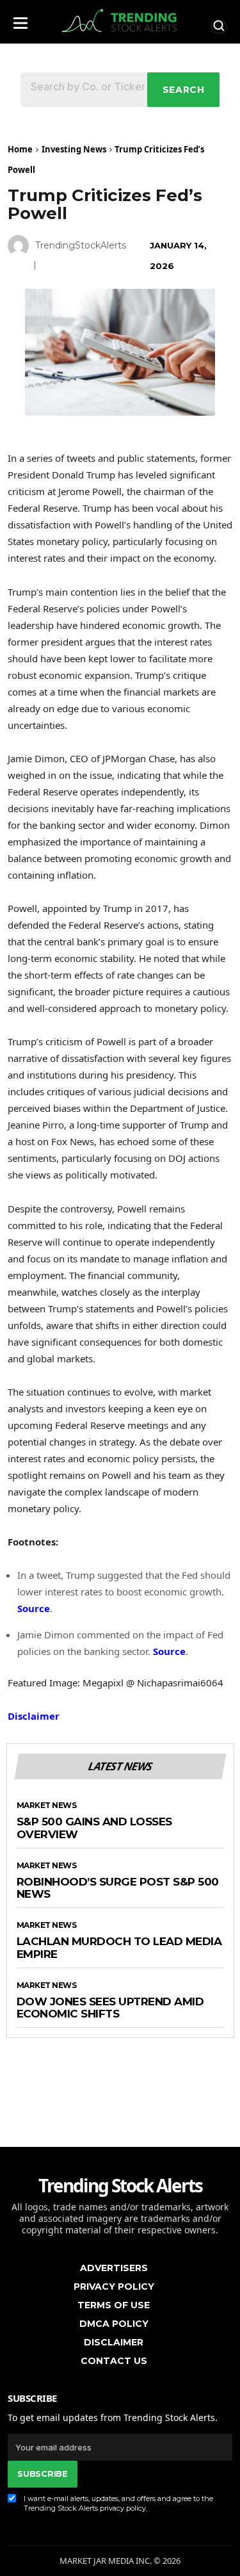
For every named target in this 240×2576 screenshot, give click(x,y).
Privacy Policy (114, 2287)
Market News (47, 1806)
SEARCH (184, 90)
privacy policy (123, 2508)
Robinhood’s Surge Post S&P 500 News (118, 1888)
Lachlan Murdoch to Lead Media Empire (119, 1948)
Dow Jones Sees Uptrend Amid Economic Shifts (110, 2008)
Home (20, 149)
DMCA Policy (114, 2324)
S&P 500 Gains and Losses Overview (94, 1828)
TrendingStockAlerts (81, 245)
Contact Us (114, 2361)
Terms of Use (114, 2305)
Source (34, 1608)
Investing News (74, 149)
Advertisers (114, 2268)
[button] (20, 20)
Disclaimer (34, 1716)
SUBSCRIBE (42, 2474)
